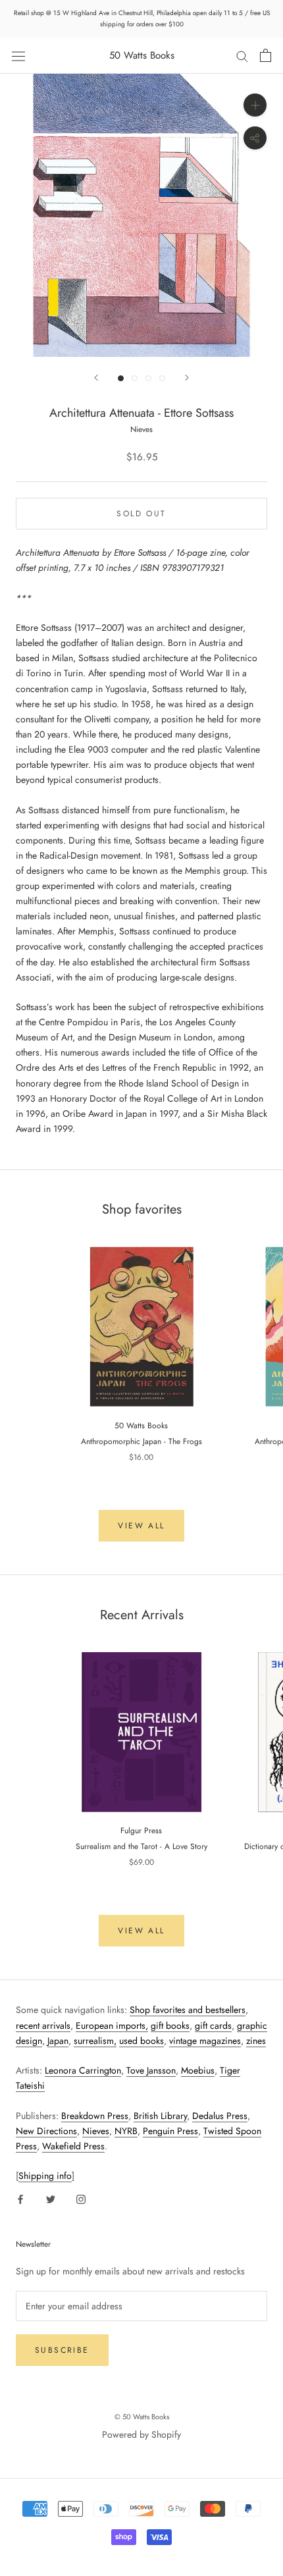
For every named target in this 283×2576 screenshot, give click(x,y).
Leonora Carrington (83, 2070)
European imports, (112, 2026)
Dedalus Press (220, 2116)
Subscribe (62, 2350)
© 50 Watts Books (142, 2417)
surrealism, (95, 2041)
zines (256, 2041)
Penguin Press (170, 2131)
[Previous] (96, 378)
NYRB (126, 2131)
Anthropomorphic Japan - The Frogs (141, 1441)
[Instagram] (81, 2199)
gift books (170, 2026)
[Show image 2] (135, 378)
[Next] (187, 378)
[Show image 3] (148, 378)
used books (141, 2041)
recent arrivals (43, 2026)
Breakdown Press (95, 2116)
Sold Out (141, 514)
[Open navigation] (18, 55)
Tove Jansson (151, 2070)
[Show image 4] (162, 378)
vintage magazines (205, 2041)
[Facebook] (20, 2199)
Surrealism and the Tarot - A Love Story (141, 1846)
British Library (160, 2116)
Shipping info (45, 2176)
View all (141, 1526)
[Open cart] (266, 55)
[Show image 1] (121, 378)
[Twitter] (51, 2199)
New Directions (46, 2131)
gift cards (213, 2026)
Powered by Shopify (141, 2434)
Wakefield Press (73, 2146)
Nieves (96, 2131)
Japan (58, 2041)
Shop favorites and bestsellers (188, 2010)
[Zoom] (255, 105)
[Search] (242, 56)
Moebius (198, 2070)
